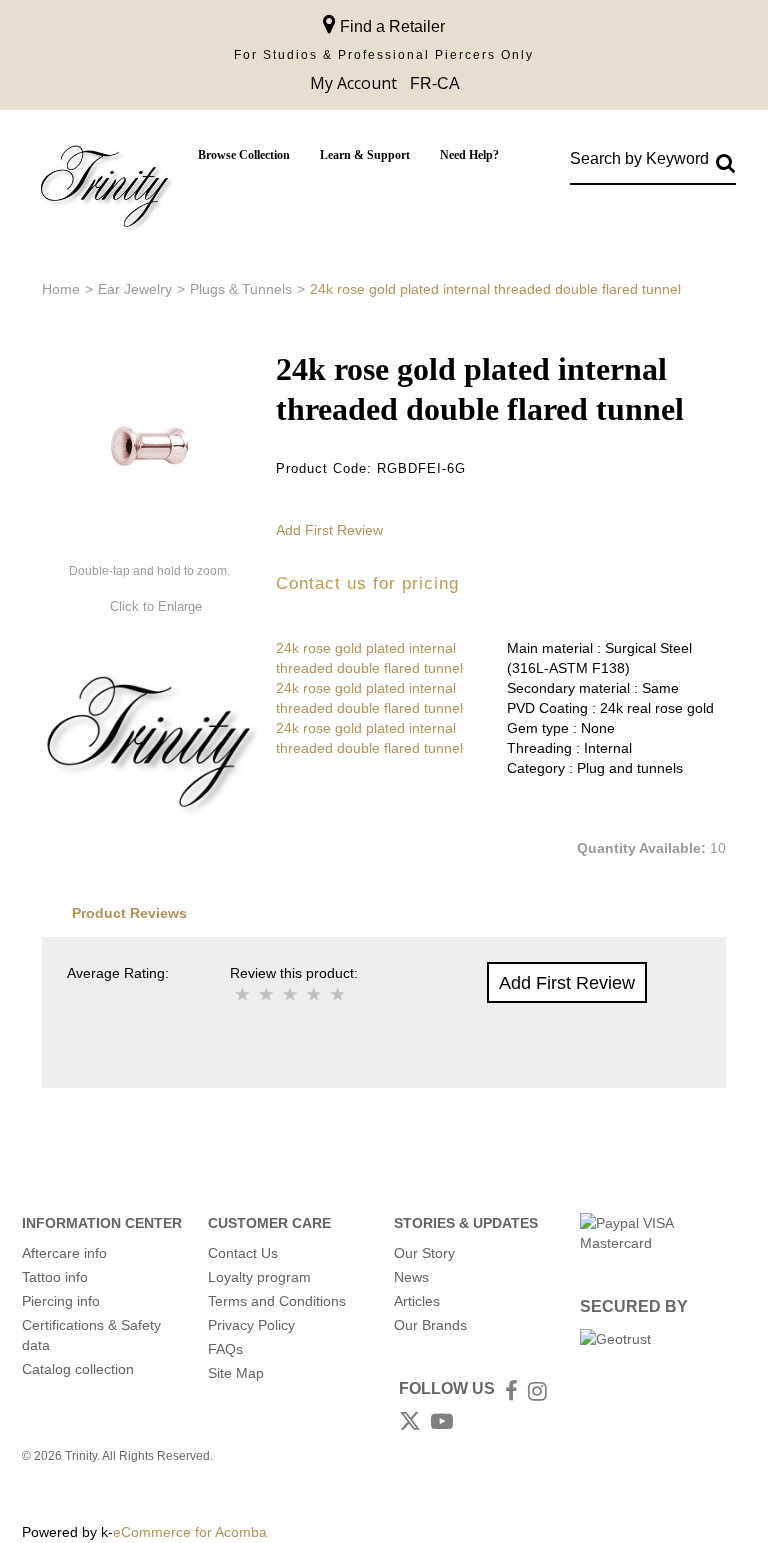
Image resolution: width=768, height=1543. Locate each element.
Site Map (236, 1373)
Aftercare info (64, 1253)
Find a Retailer (390, 26)
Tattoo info (55, 1277)
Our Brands (430, 1325)
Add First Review (329, 530)
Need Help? (469, 155)
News (411, 1277)
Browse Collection (244, 155)
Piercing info (61, 1301)
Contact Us (243, 1253)
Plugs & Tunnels (241, 289)
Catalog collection (78, 1369)
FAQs (225, 1349)
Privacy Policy (251, 1325)
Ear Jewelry (135, 289)
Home (61, 289)
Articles (417, 1301)
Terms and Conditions (277, 1301)
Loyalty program (259, 1277)
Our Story (424, 1253)
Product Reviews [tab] (129, 913)
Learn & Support (365, 155)
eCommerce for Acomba (190, 1532)
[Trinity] (105, 190)
